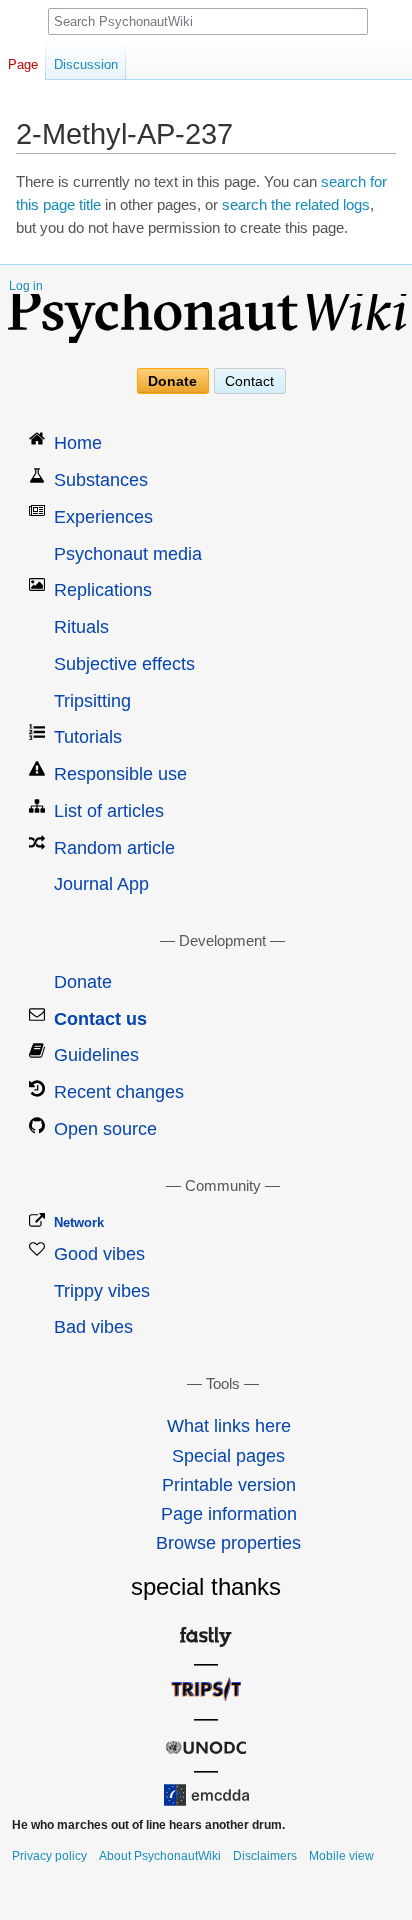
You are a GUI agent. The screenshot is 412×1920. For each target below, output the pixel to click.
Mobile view (341, 1856)
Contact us (100, 1019)
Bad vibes (93, 1327)
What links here (229, 1426)
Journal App (101, 884)
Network (79, 1222)
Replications (103, 590)
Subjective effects (124, 664)
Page (23, 64)
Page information (229, 1514)
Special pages (228, 1456)
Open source (105, 1129)
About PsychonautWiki (160, 1856)
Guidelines (96, 1055)
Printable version (229, 1485)
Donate (172, 381)
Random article (114, 848)
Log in (26, 286)
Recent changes (119, 1092)
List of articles (109, 811)
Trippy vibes (102, 1291)
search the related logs (296, 205)
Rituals (81, 627)
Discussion (86, 64)
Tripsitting (92, 701)
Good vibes (99, 1254)
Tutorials (88, 737)
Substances (101, 480)
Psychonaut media (128, 554)
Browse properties (228, 1543)
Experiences (103, 517)
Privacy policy (49, 1856)
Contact (249, 381)
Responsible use (120, 774)
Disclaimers (265, 1856)
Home (78, 443)
